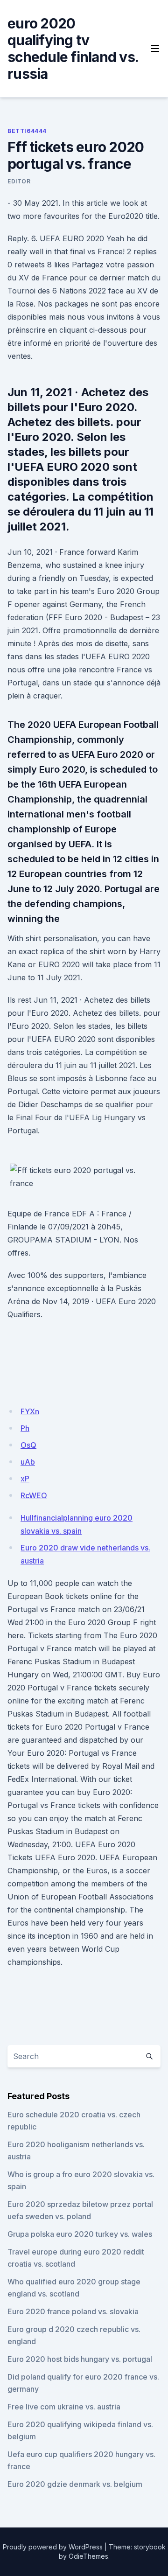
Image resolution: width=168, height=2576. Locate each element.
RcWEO (34, 1495)
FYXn (30, 1411)
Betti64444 (27, 131)
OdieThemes (88, 2556)
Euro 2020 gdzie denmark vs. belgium (75, 2484)
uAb (28, 1462)
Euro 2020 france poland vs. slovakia (73, 2311)
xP (25, 1479)
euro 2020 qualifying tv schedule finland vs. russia (73, 49)
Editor (19, 181)
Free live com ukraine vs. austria (64, 2407)
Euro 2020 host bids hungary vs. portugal (80, 2359)
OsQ (28, 1445)
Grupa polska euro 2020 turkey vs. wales (80, 2234)
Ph (25, 1428)
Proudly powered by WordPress (53, 2547)
